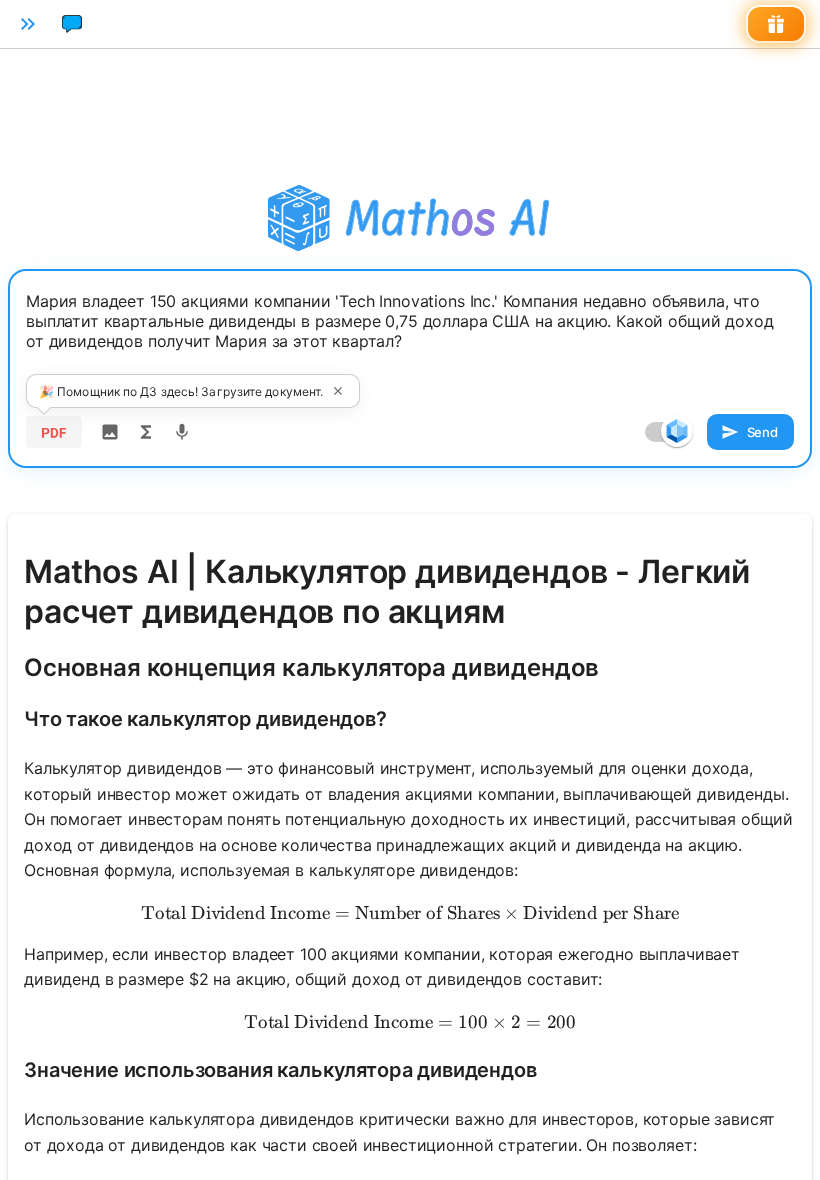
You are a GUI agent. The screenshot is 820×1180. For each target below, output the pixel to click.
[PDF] (54, 432)
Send (762, 432)
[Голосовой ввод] (182, 432)
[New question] (72, 24)
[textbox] (410, 337)
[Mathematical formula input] (146, 432)
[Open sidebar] (28, 24)
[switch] (677, 431)
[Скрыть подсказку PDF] (338, 391)
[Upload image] (110, 432)
